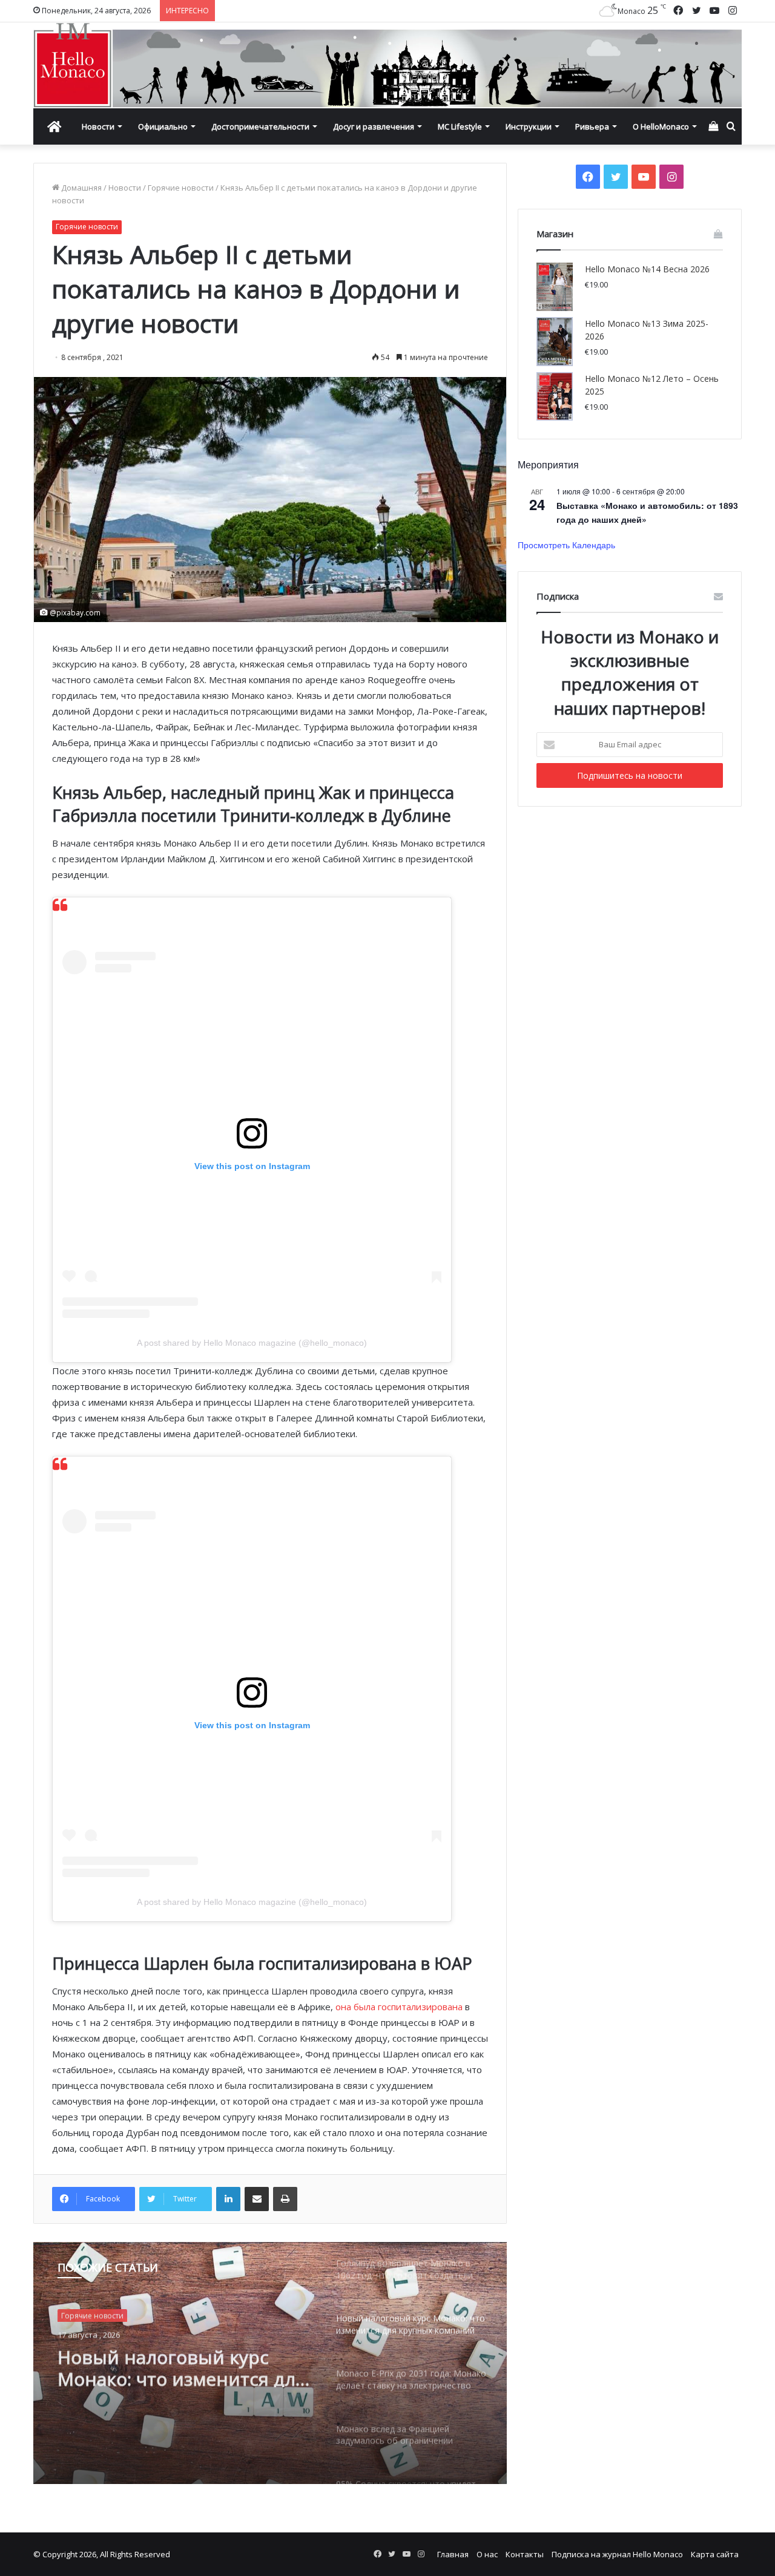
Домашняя (81, 188)
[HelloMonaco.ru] (387, 65)
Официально (163, 126)
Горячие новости (181, 188)
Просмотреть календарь (566, 545)
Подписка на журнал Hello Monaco (617, 2554)
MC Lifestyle (460, 126)
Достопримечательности (260, 126)
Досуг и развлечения (374, 126)
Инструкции (529, 126)
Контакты (525, 2554)
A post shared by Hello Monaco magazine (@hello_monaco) (252, 1343)
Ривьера (592, 126)
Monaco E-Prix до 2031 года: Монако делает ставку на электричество (180, 2365)
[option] (270, 2363)
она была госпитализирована (399, 2007)
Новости (98, 126)
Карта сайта (715, 2554)
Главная (453, 2554)
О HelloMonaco (661, 126)
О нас (487, 2554)
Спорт (72, 2315)
